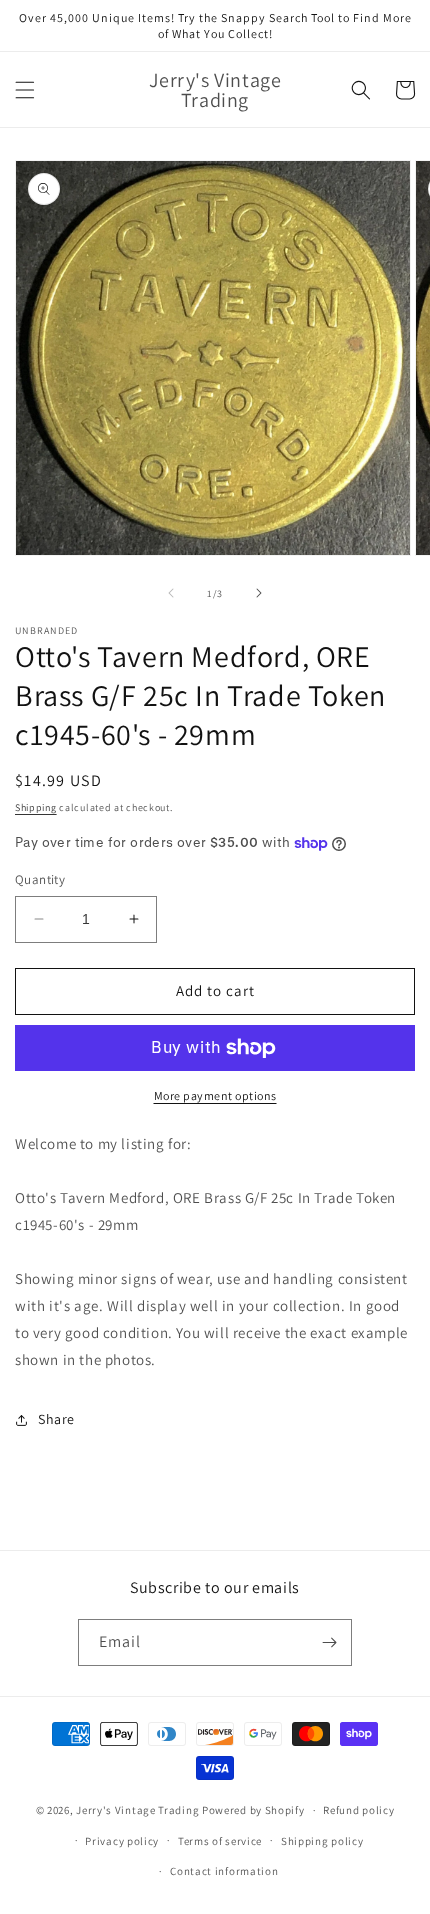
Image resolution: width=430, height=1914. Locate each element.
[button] (25, 90)
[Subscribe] (329, 1642)
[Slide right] (259, 593)
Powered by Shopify (253, 1810)
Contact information (224, 1871)
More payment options (215, 1095)
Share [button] (56, 1419)
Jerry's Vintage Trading (137, 1810)
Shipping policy (322, 1841)
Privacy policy (122, 1841)
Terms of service (220, 1841)
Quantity (40, 879)
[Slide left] (171, 593)
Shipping (36, 807)
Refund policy (358, 1810)
